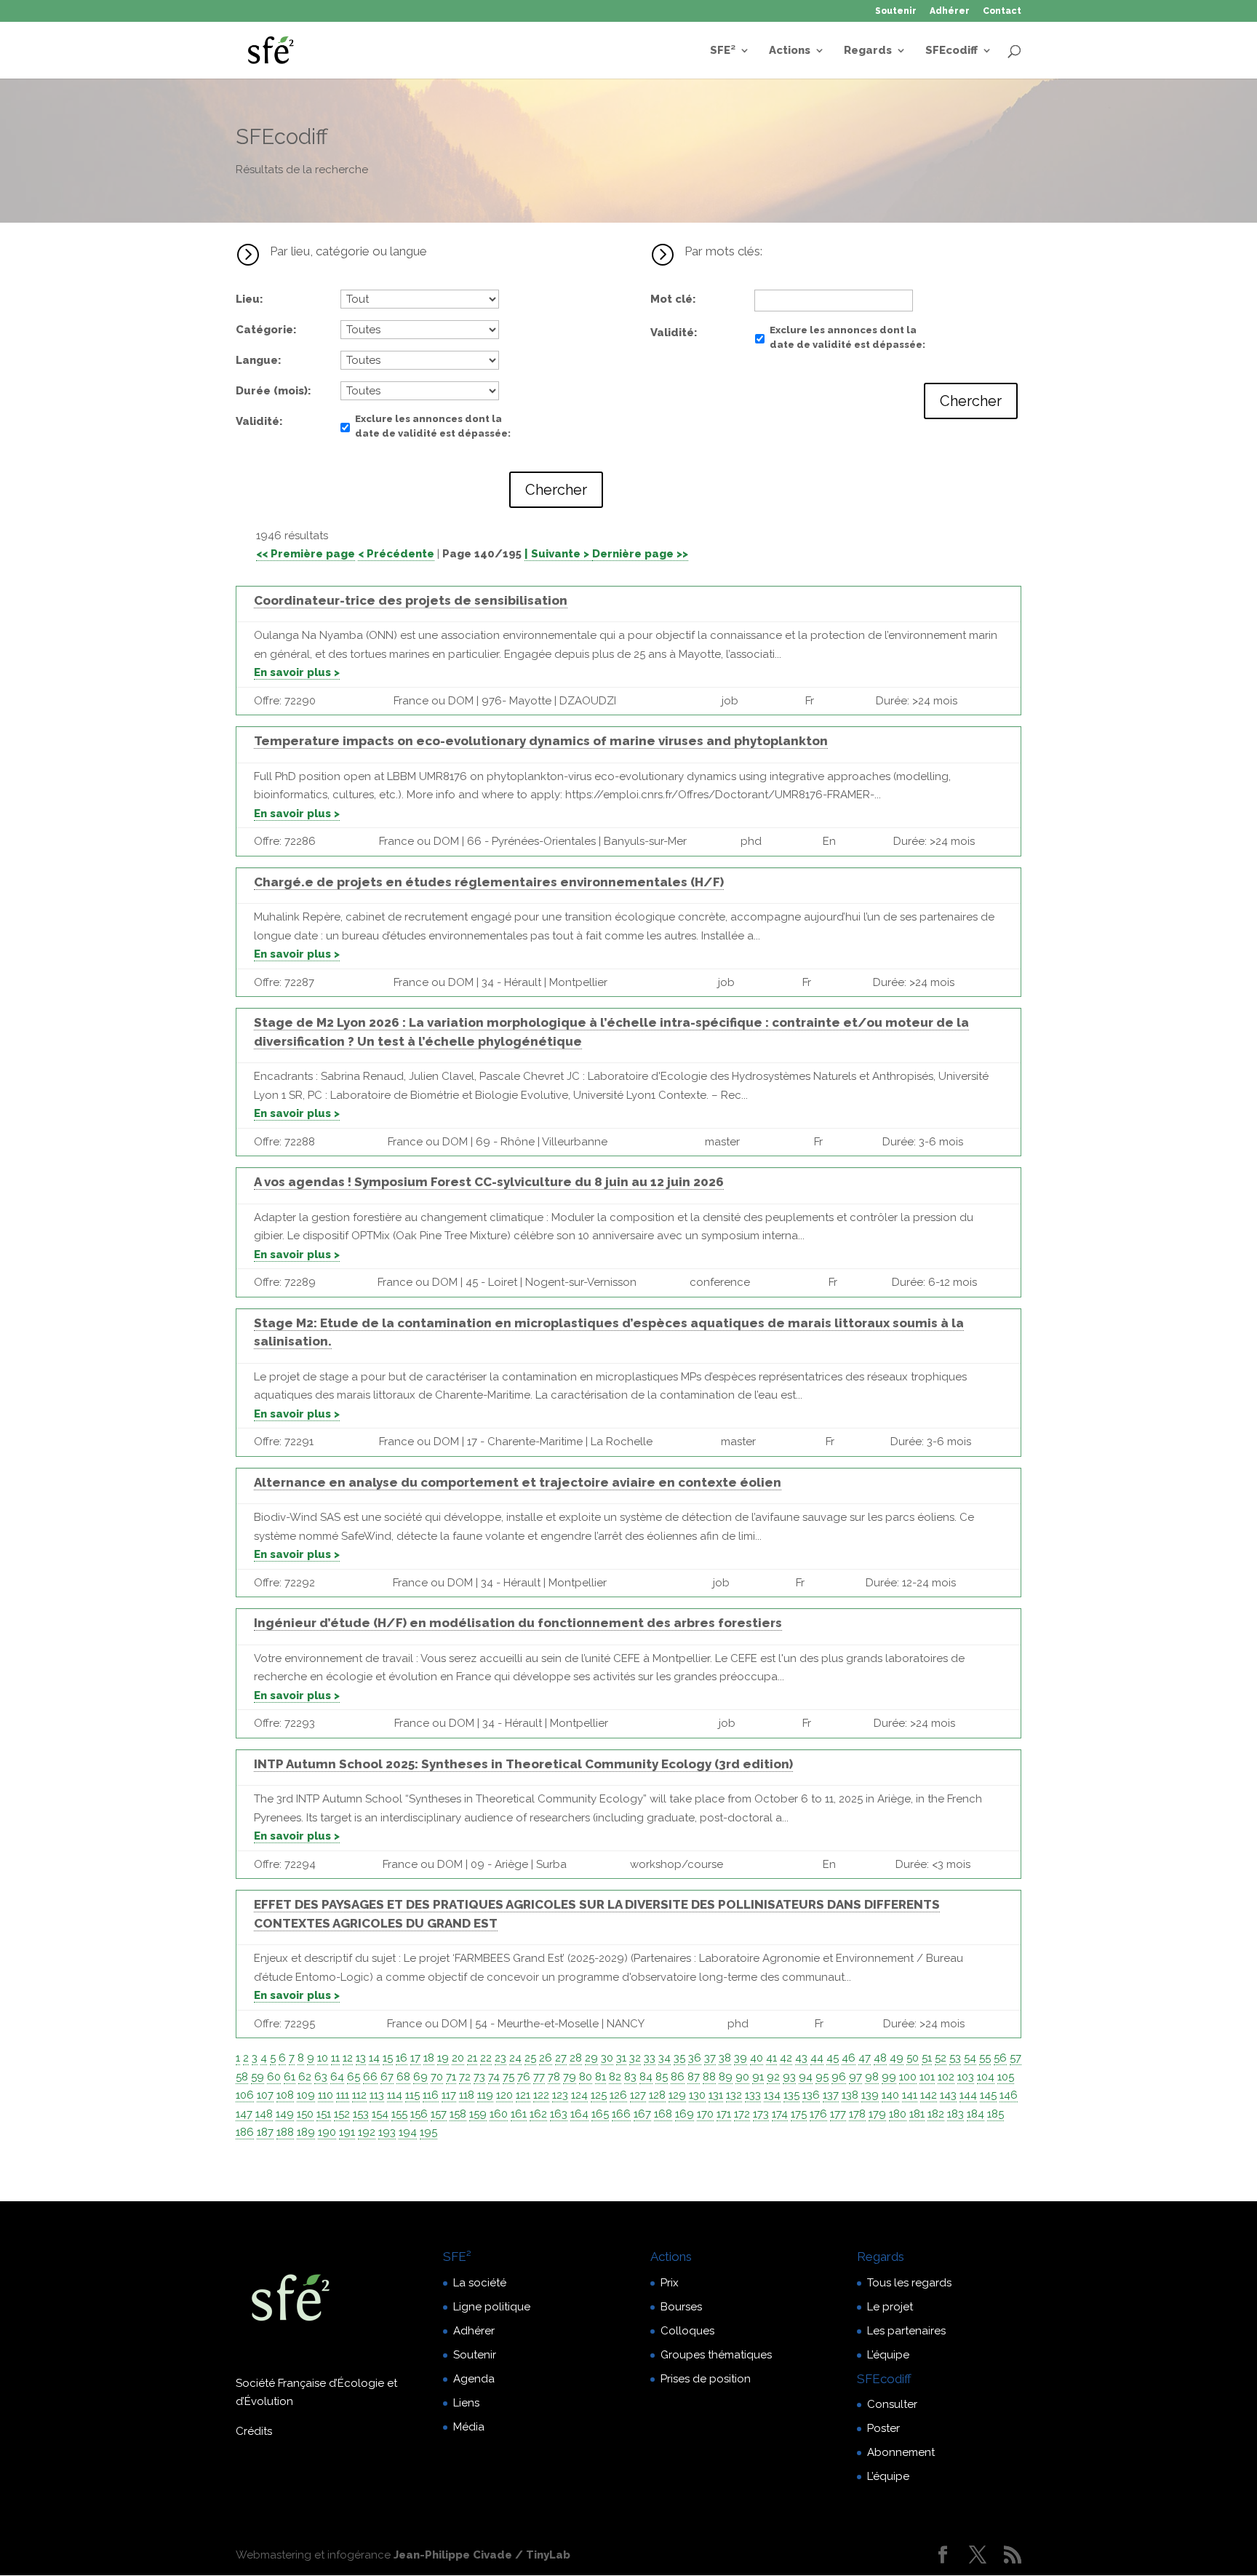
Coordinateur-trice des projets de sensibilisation (411, 600)
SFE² (723, 51)
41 (771, 2058)
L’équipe (888, 2355)
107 (265, 2095)
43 (801, 2058)
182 (936, 2114)
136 (811, 2095)
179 (877, 2114)
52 (941, 2058)
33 (650, 2058)
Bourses (681, 2307)
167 (642, 2114)
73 (479, 2077)
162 (538, 2114)
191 (347, 2132)
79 (570, 2077)
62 (305, 2077)
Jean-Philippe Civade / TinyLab (482, 2555)
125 (599, 2095)
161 (519, 2114)
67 (387, 2077)
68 (403, 2077)
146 (1009, 2095)
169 (685, 2114)
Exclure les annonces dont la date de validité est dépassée (431, 426)
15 (388, 2058)
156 (419, 2114)
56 (1000, 2058)
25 (530, 2058)
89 (726, 2077)
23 (500, 2058)
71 (451, 2077)
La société (480, 2283)
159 (478, 2114)
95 (822, 2077)
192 (367, 2132)
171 (724, 2114)
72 (465, 2077)
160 (499, 2114)
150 (305, 2114)
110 (326, 2095)
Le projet (890, 2307)
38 (725, 2058)
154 (380, 2114)
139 (870, 2095)
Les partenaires (906, 2331)
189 (306, 2132)
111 (343, 2095)
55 (985, 2058)
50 (913, 2058)
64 (337, 2077)
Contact (1002, 11)
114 (395, 2095)
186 (245, 2132)
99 (889, 2077)
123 (560, 2095)
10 (323, 2058)
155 (399, 2114)
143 (948, 2095)
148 (264, 2114)
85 (662, 2077)
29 (591, 2058)
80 (586, 2077)
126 (618, 2095)
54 (970, 2058)
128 (657, 2095)
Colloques (687, 2331)
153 (361, 2114)
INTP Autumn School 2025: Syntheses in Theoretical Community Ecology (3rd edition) (523, 1764)
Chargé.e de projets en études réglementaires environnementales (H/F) (489, 882)
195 (428, 2132)
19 (443, 2058)
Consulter (892, 2404)
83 (630, 2077)
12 (348, 2058)
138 (850, 2095)
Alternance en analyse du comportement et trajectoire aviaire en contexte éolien (518, 1482)
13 (361, 2058)
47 (865, 2058)
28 (576, 2058)
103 (966, 2077)
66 (370, 2077)
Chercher (556, 490)
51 (927, 2058)
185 (995, 2114)
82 (615, 2077)
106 (245, 2095)
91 (758, 2077)
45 (833, 2058)
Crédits (254, 2431)
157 (439, 2114)
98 (872, 2077)
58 (242, 2077)
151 (324, 2114)
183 (955, 2114)
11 (335, 2058)
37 (710, 2058)
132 (734, 2095)
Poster (883, 2428)
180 (898, 2114)
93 (789, 2077)
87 (694, 2077)
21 (472, 2058)
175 (799, 2114)
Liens (466, 2403)
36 (695, 2058)
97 (855, 2077)
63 (321, 2077)
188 (285, 2132)
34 (665, 2058)
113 (377, 2095)
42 (786, 2058)
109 (306, 2095)
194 (408, 2132)
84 (646, 2077)
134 (772, 2095)
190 (327, 2132)
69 (420, 2077)
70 (437, 2077)
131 (716, 2095)
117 (449, 2095)
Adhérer (950, 11)
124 (579, 2095)
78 (554, 2077)
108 (285, 2095)
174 (780, 2114)
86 (678, 2077)
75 (508, 2077)
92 (773, 2077)
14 (374, 2058)
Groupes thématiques (716, 2355)
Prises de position (706, 2379)
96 (839, 2077)
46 (849, 2058)
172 (742, 2114)
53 (955, 2058)
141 (910, 2095)
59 (258, 2077)
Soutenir (896, 11)
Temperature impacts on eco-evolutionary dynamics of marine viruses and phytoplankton (541, 741)
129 (677, 2095)
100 (908, 2077)
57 (1015, 2058)
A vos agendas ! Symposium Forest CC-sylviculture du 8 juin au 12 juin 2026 (489, 1182)
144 (968, 2095)
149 (285, 2114)
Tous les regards (909, 2283)
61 (290, 2077)
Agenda (474, 2379)
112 (359, 2095)
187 (265, 2132)
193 (387, 2132)
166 (621, 2114)
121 (523, 2095)
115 (412, 2095)
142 (929, 2095)
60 (274, 2077)
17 (415, 2058)
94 (806, 2077)
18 (429, 2058)
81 (600, 2077)
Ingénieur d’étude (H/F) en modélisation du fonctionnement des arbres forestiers (518, 1623)
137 (831, 2095)
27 (561, 2058)
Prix (670, 2283)
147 (244, 2114)
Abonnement (901, 2452)
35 (679, 2058)
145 (988, 2095)
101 (927, 2077)
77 (539, 2077)
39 (741, 2058)
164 (579, 2114)
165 (600, 2114)
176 (818, 2114)
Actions (790, 51)
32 (635, 2058)
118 (467, 2095)
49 (897, 2058)
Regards (868, 51)
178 (857, 2114)
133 (753, 2095)
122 (541, 2095)
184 (975, 2114)
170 (705, 2114)
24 (515, 2058)
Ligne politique (492, 2307)
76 (524, 2077)
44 (817, 2058)
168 (663, 2114)
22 (486, 2058)
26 (546, 2058)
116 (431, 2095)
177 (838, 2114)
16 (402, 2058)
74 (494, 2077)
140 (890, 2095)
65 (354, 2077)
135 (791, 2095)
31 (621, 2058)
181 (917, 2114)
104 (986, 2077)
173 (761, 2114)
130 (697, 2095)
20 (458, 2058)
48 (880, 2058)
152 (342, 2114)
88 (709, 2077)
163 (559, 2114)
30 (607, 2058)
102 (946, 2077)
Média (469, 2427)
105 (1006, 2077)
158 (458, 2114)
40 (757, 2058)
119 (485, 2095)
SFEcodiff (951, 51)
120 (504, 2095)
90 (742, 2077)
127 (638, 2095)
